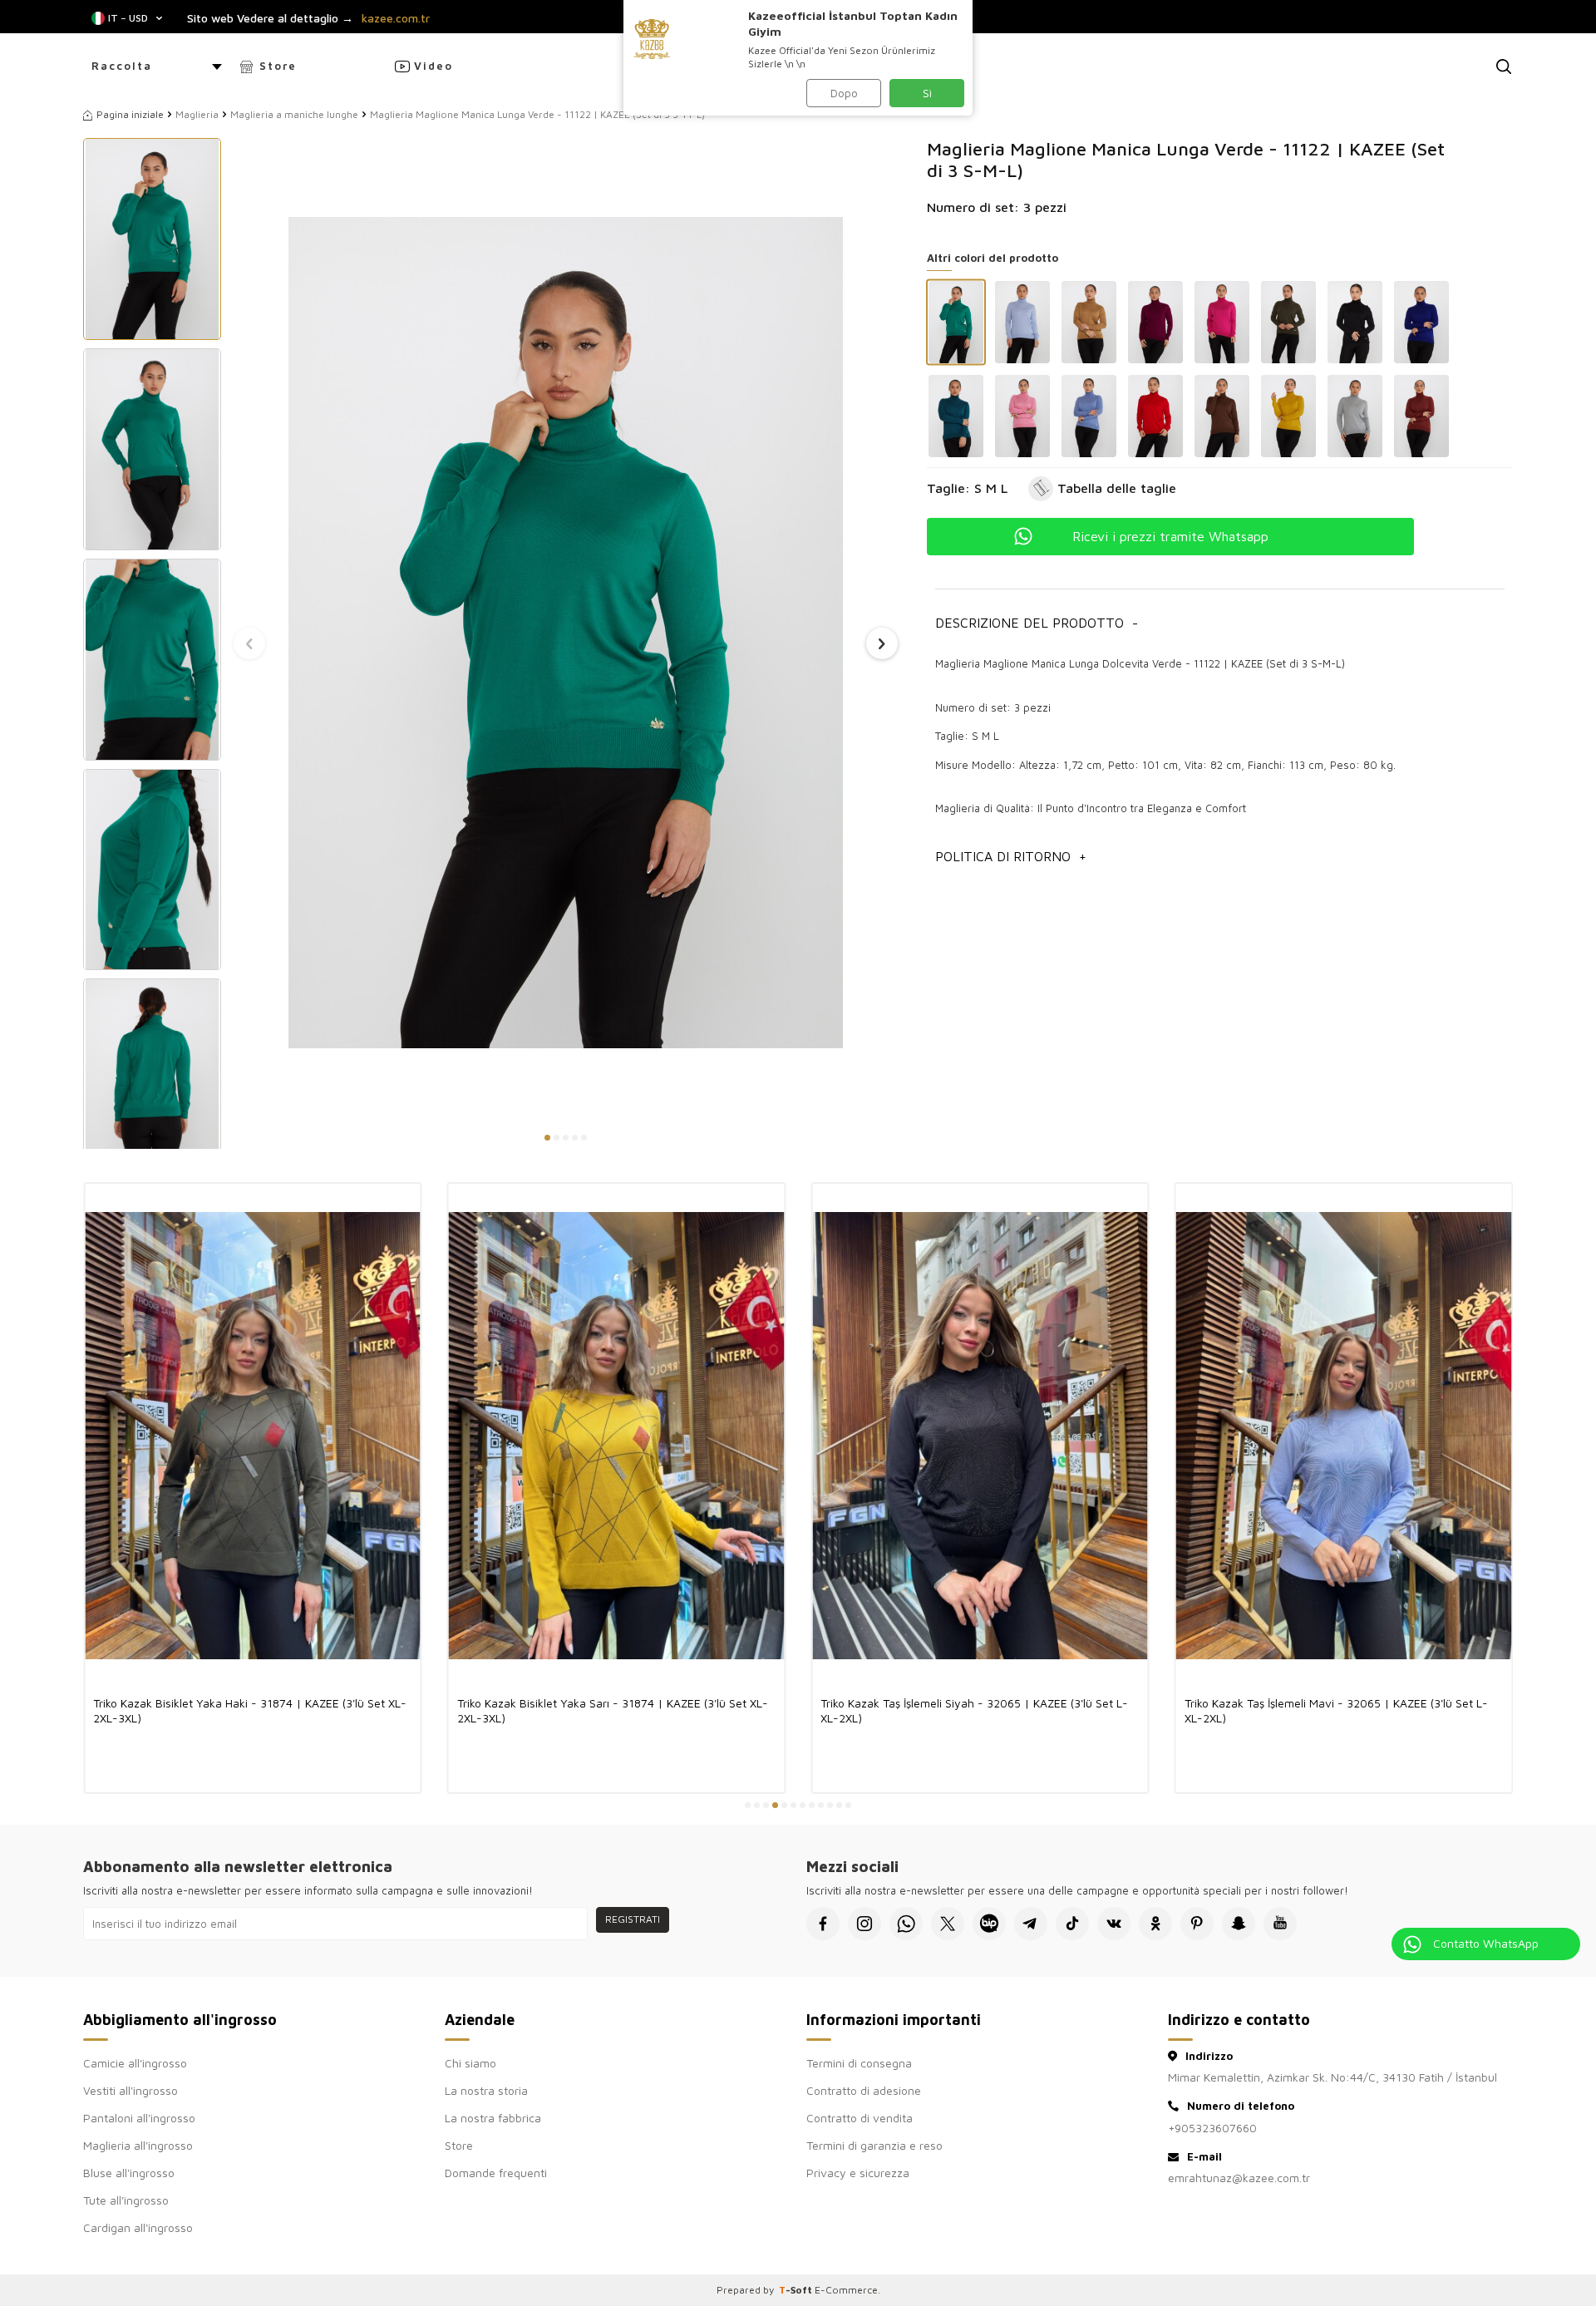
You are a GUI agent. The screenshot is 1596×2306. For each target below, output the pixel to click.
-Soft (797, 2290)
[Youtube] (1280, 1924)
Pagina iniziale (130, 114)
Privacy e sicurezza (858, 2173)
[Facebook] (823, 1924)
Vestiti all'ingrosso (131, 2090)
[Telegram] (1031, 1924)
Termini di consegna (859, 2063)
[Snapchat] (1239, 1924)
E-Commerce (846, 2290)
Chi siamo (470, 2063)
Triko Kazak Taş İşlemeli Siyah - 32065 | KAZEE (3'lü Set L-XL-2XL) (974, 1710)
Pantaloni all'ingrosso (139, 2118)
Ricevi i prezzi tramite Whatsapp (1170, 536)
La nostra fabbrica (493, 2118)
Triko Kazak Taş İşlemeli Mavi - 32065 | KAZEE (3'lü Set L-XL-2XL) (1336, 1710)
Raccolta (122, 66)
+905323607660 (1212, 2128)
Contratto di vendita (860, 2118)
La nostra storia (486, 2090)
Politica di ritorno (1011, 856)
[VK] (1114, 1924)
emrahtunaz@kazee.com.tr (1239, 2178)
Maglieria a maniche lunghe (294, 114)
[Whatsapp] (906, 1924)
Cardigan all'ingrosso (138, 2227)
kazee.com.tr (396, 18)
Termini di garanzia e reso (874, 2145)
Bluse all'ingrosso (129, 2173)
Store (278, 66)
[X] (948, 1924)
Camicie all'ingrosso (135, 2063)
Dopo (844, 93)
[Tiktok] (1072, 1924)
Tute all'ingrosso (126, 2200)
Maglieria (197, 114)
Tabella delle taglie (1117, 488)
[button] (547, 1138)
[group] (566, 632)
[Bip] (989, 1924)
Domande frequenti (496, 2173)
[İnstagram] (864, 1924)
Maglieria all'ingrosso (138, 2145)
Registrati (633, 1919)
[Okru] (1155, 1924)
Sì (927, 93)
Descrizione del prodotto (1037, 623)
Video (433, 66)
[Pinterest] (1197, 1924)
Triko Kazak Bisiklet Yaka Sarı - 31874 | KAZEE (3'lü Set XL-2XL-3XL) (613, 1710)
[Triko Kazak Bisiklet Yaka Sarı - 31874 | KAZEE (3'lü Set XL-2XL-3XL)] (617, 1435)
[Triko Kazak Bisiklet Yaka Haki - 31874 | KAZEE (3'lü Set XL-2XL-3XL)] (253, 1435)
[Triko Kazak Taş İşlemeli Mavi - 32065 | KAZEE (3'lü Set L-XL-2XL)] (1344, 1435)
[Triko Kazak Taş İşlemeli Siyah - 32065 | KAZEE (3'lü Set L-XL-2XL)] (980, 1435)
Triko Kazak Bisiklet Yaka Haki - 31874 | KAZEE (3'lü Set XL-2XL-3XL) (250, 1710)
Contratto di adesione (864, 2090)
